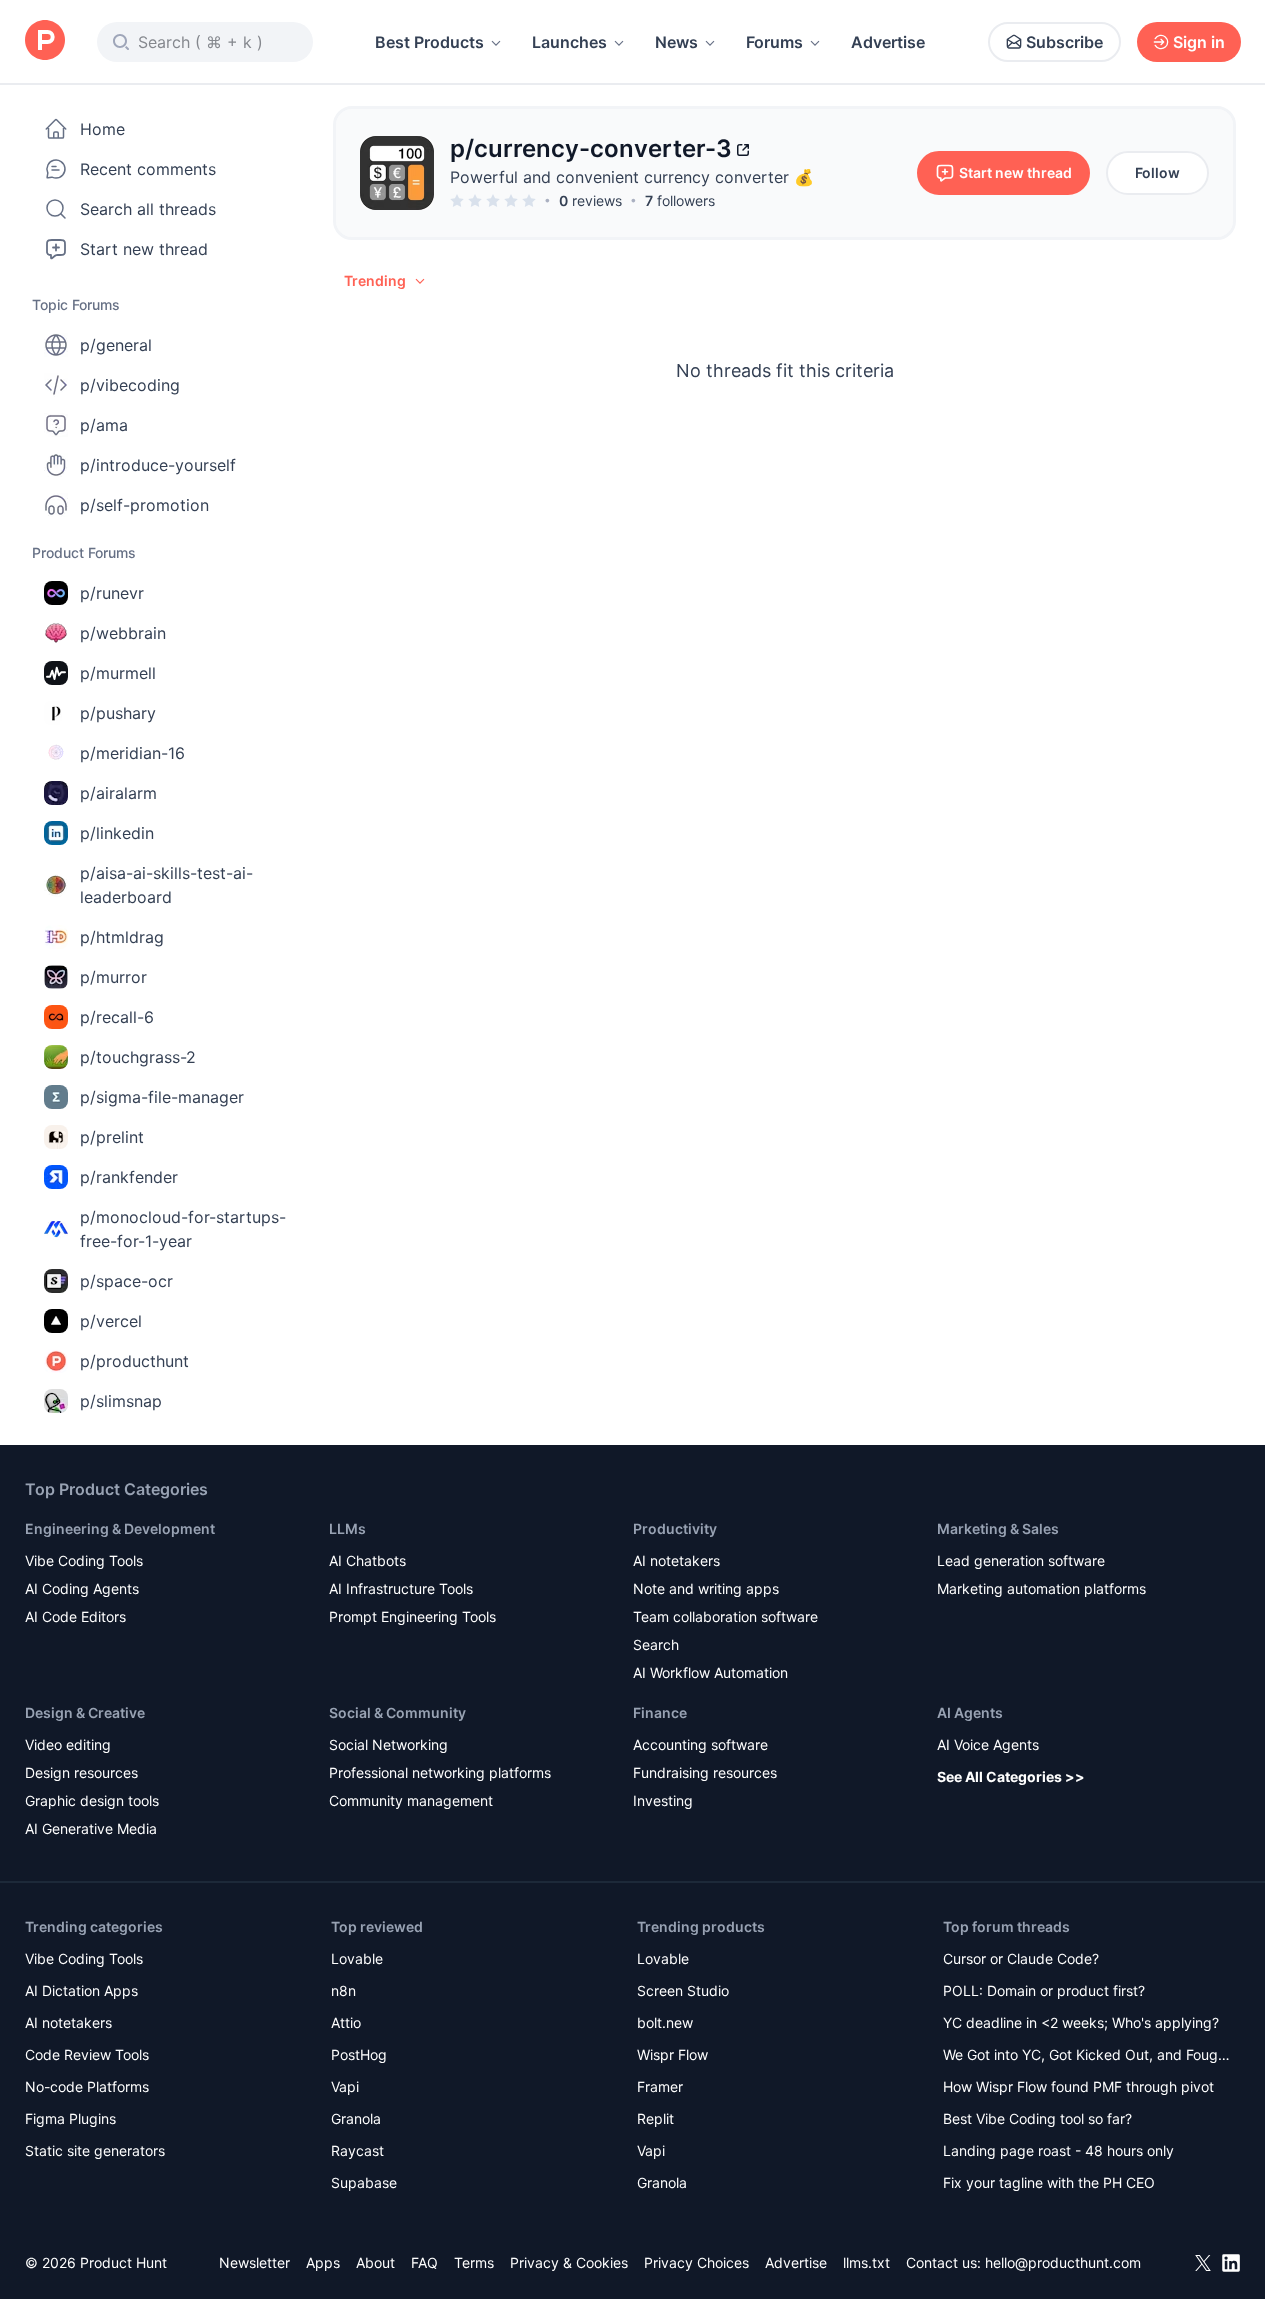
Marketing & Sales (998, 1528)
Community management (411, 1800)
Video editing (68, 1744)
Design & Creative (85, 1712)
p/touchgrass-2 (138, 1057)
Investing (663, 1800)
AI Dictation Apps (81, 1990)
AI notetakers (676, 1560)
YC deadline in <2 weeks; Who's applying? (1081, 2022)
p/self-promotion (144, 505)
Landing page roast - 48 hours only (1058, 2150)
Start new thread (144, 249)
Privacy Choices (696, 2262)
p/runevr (112, 593)
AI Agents (970, 1712)
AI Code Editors (75, 1616)
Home (102, 129)
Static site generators (95, 2150)
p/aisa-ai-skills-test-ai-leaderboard (166, 885)
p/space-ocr (126, 1281)
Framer (660, 2086)
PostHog (359, 2054)
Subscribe (1064, 42)
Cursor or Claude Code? (1021, 1958)
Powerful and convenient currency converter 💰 (632, 177)
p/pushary (118, 713)
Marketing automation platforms (1041, 1588)
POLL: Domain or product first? (1044, 1990)
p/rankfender (129, 1177)
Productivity (675, 1528)
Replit (655, 2118)
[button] (386, 281)
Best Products (429, 42)
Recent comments (148, 169)
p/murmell (118, 673)
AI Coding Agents (82, 1588)
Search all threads (148, 209)
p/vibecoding (130, 385)
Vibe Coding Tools (84, 1560)
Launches (569, 42)
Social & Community (397, 1712)
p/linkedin (117, 833)
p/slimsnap (121, 1401)
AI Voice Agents (988, 1744)
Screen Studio (683, 1990)
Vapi (345, 2086)
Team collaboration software (725, 1616)
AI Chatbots (367, 1560)
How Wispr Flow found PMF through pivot (1078, 2086)
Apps (323, 2262)
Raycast (357, 2150)
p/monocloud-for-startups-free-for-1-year (183, 1229)
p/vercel (111, 1321)
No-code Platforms (87, 2086)
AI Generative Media (91, 1828)
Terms (474, 2262)
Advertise (888, 42)
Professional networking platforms (440, 1772)
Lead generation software (1021, 1560)
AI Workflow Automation (710, 1672)
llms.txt (866, 2262)
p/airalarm (118, 793)
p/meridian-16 (132, 753)
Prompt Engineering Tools (412, 1616)
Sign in (1199, 42)
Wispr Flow (672, 2054)
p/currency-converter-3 (591, 148)
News (676, 42)
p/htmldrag (122, 937)
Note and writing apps (706, 1588)
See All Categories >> (1011, 1776)
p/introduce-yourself (158, 465)
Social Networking (388, 1744)
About (375, 2262)
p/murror (113, 977)
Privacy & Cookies (569, 2262)
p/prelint (112, 1137)
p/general (116, 345)
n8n (343, 1990)
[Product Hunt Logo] (45, 41)
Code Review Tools (87, 2054)
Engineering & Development (120, 1528)
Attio (346, 2022)
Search (656, 1644)
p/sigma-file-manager (162, 1097)
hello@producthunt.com (1063, 2262)
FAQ (424, 2262)
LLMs (347, 1528)
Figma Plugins (70, 2118)
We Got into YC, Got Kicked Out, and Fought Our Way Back (1087, 2056)
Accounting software (700, 1744)
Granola (356, 2118)
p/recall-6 (117, 1017)
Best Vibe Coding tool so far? (1037, 2118)
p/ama (104, 425)
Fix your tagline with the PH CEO (1049, 2182)
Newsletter (254, 2262)
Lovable (357, 1958)
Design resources (81, 1772)
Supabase (364, 2182)
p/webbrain (123, 633)
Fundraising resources (705, 1772)
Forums (774, 42)
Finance (660, 1712)
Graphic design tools (92, 1800)
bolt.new (665, 2022)
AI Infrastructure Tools (401, 1588)
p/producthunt (134, 1361)
